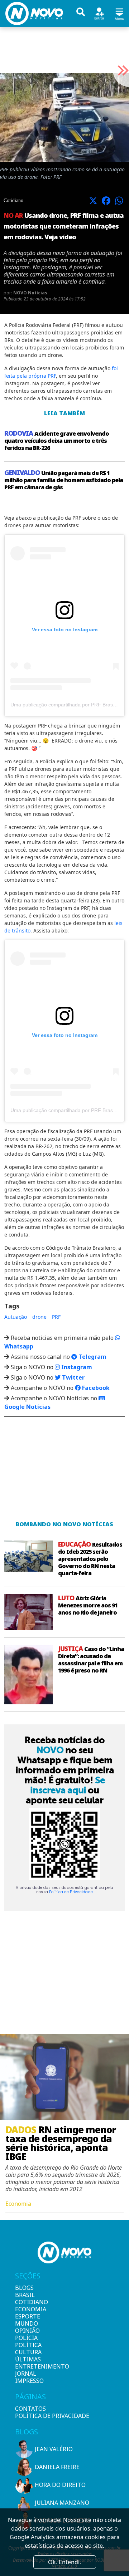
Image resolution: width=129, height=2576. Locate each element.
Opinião (27, 2331)
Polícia (26, 2338)
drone (39, 1317)
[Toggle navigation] (119, 13)
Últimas (27, 2359)
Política (27, 2345)
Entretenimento (27, 2366)
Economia (27, 2309)
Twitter (73, 1377)
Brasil (25, 2295)
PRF (56, 1317)
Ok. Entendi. (64, 2562)
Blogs (24, 2288)
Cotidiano (27, 2302)
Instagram (76, 1367)
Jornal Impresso (27, 2377)
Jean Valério (54, 2449)
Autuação (16, 1317)
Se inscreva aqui (68, 1785)
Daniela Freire (57, 2467)
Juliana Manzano (62, 2503)
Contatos (30, 2409)
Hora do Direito (60, 2485)
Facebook (95, 1388)
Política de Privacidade (71, 1892)
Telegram (92, 1357)
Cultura (27, 2352)
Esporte (27, 2316)
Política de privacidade (52, 2416)
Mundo (27, 2323)
